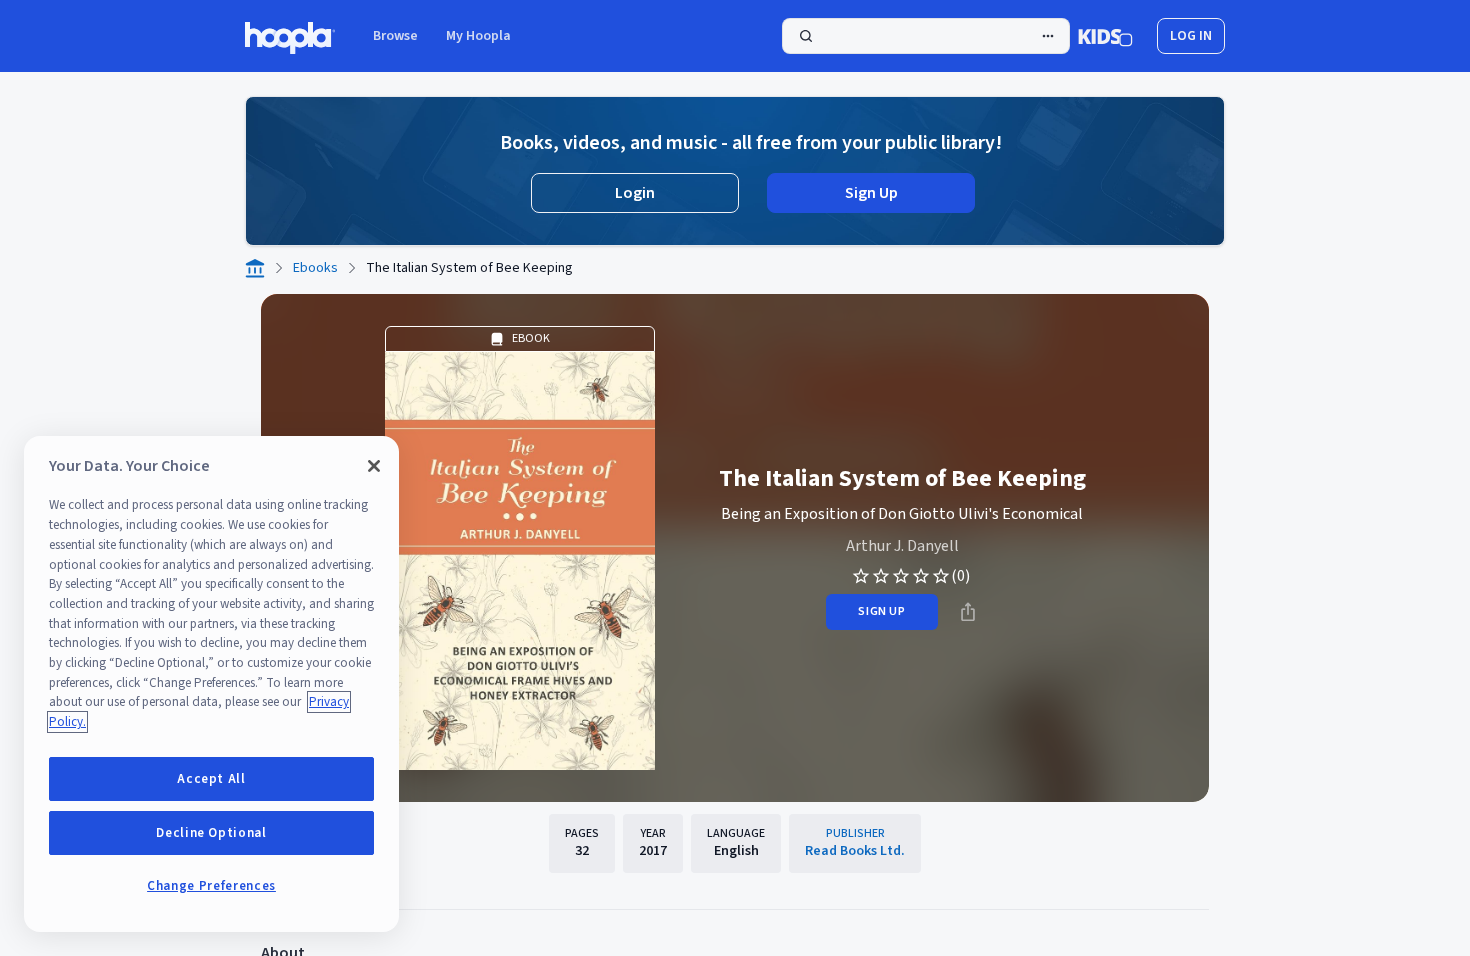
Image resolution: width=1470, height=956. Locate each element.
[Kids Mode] (1105, 36)
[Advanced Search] (1048, 36)
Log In (1191, 36)
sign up (881, 611)
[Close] (374, 466)
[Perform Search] (926, 36)
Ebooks (315, 268)
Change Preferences (211, 886)
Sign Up (871, 193)
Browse (395, 36)
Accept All (211, 779)
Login (635, 193)
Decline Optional (211, 833)
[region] (211, 684)
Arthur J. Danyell (902, 546)
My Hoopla (478, 36)
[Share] (968, 612)
